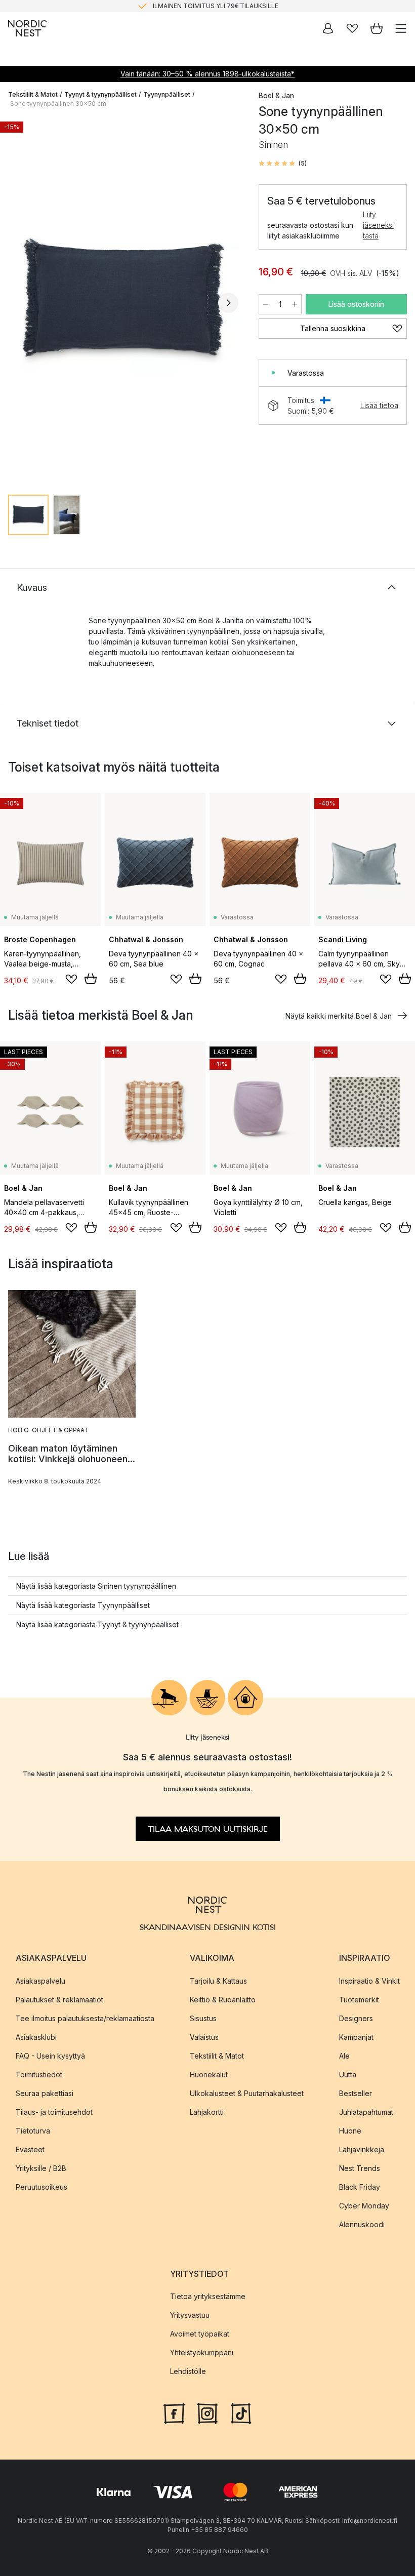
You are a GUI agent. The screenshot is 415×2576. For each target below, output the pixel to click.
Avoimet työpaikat (200, 2334)
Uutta (348, 2074)
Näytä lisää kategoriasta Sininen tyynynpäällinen (96, 1586)
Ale (344, 2055)
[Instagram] (207, 2412)
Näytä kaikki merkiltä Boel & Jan (339, 1016)
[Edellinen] (18, 303)
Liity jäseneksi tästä (378, 225)
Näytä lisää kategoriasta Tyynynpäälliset (83, 1605)
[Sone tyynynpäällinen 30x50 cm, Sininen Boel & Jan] (123, 301)
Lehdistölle (188, 2371)
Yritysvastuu (190, 2315)
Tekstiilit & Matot (33, 94)
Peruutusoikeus (41, 2186)
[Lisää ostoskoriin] (91, 979)
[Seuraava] (228, 303)
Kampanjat (356, 2037)
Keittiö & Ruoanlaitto (223, 1999)
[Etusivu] (27, 28)
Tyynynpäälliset (167, 94)
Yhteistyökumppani (202, 2352)
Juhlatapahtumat (366, 2111)
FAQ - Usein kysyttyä (50, 2055)
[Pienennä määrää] (266, 304)
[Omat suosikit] (352, 28)
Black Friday (360, 2186)
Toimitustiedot (39, 2074)
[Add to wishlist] (71, 979)
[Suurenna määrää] (295, 304)
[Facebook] (174, 2412)
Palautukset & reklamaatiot (59, 1999)
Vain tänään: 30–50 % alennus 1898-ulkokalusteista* (207, 74)
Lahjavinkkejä (362, 2149)
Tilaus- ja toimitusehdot (54, 2111)
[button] (283, 164)
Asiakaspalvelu (40, 1980)
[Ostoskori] (377, 28)
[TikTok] (241, 2412)
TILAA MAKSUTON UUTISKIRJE (208, 1829)
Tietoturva (33, 2130)
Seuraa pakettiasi (45, 2093)
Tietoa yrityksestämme (208, 2296)
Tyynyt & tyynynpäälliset (100, 94)
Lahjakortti (207, 2111)
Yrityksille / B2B (41, 2168)
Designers (356, 2018)
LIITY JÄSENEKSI (186, 6)
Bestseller (356, 2093)
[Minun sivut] (328, 28)
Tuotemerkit (359, 1999)
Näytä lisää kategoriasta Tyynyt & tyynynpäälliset (97, 1624)
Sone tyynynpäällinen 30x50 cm (58, 104)
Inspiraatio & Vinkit (369, 1980)
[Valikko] (401, 28)
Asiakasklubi (36, 2037)
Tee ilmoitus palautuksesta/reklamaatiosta (85, 2018)
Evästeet (30, 2149)
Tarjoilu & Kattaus (218, 1980)
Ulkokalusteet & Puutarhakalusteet (247, 2093)
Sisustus (203, 2018)
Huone (350, 2130)
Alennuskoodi (362, 2224)
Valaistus (204, 2037)
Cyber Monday (364, 2205)
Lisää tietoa (379, 405)
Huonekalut (209, 2074)
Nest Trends (360, 2168)
